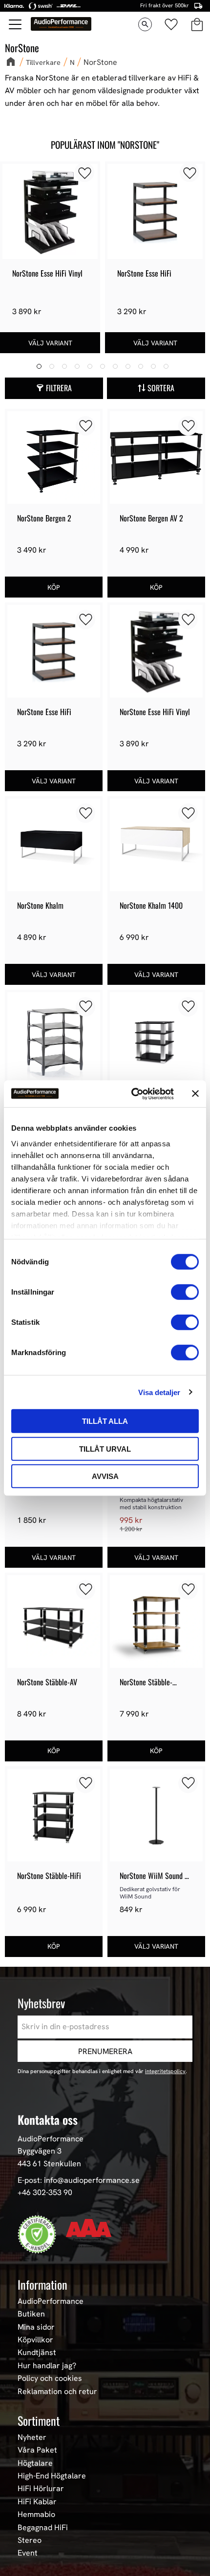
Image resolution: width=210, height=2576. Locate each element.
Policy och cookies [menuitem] (50, 2378)
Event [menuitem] (28, 2553)
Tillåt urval (105, 1448)
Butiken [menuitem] (31, 2314)
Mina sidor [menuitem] (36, 2327)
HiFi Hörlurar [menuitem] (41, 2489)
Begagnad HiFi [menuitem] (43, 2528)
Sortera (161, 388)
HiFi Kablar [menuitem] (37, 2502)
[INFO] (50, 343)
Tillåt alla (105, 1421)
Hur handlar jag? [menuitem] (47, 2366)
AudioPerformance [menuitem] (51, 2301)
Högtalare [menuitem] (35, 2463)
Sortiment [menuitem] (39, 2420)
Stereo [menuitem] (30, 2540)
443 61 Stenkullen (49, 2164)
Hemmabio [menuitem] (36, 2515)
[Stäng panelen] (195, 1094)
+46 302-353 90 (45, 2192)
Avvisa (105, 1476)
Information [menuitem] (42, 2284)
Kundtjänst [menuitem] (37, 2353)
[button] (16, 24)
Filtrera (59, 388)
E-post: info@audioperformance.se (79, 2180)
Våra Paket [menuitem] (37, 2450)
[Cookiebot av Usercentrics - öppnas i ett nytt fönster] (132, 1094)
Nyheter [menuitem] (32, 2437)
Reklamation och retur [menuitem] (57, 2392)
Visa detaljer (159, 1392)
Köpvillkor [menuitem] (35, 2340)
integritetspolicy (165, 2071)
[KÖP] (54, 587)
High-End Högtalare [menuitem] (52, 2476)
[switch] (185, 1292)
